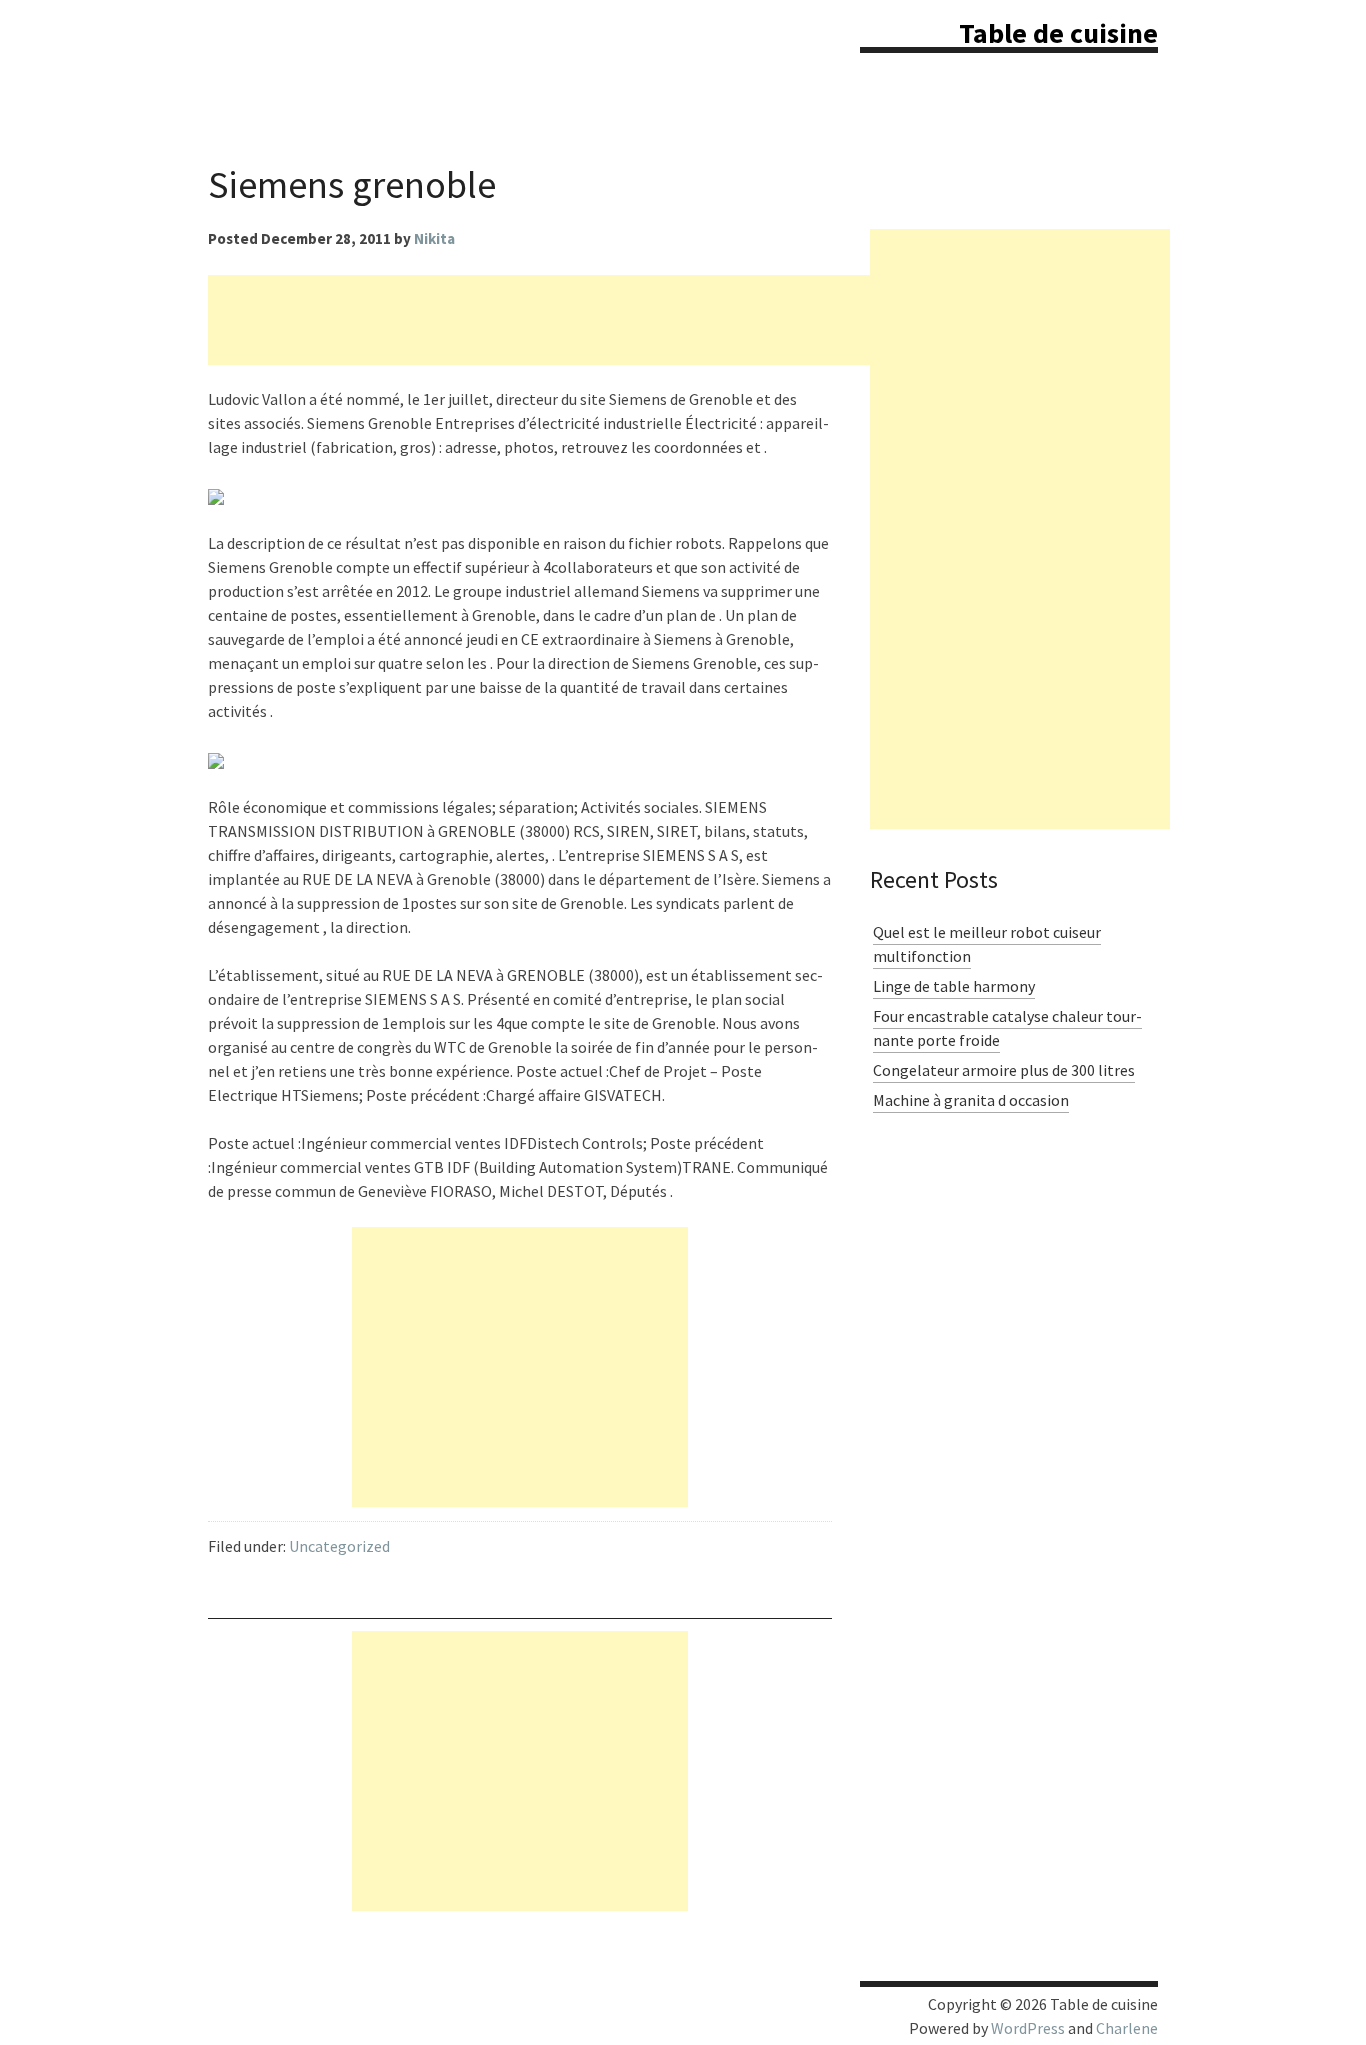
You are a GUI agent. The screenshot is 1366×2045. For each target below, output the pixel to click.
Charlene (1127, 2028)
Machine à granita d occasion (971, 1100)
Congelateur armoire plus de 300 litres (1004, 1070)
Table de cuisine (1058, 33)
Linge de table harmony (954, 986)
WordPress (1028, 2028)
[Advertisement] (572, 320)
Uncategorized (339, 1546)
